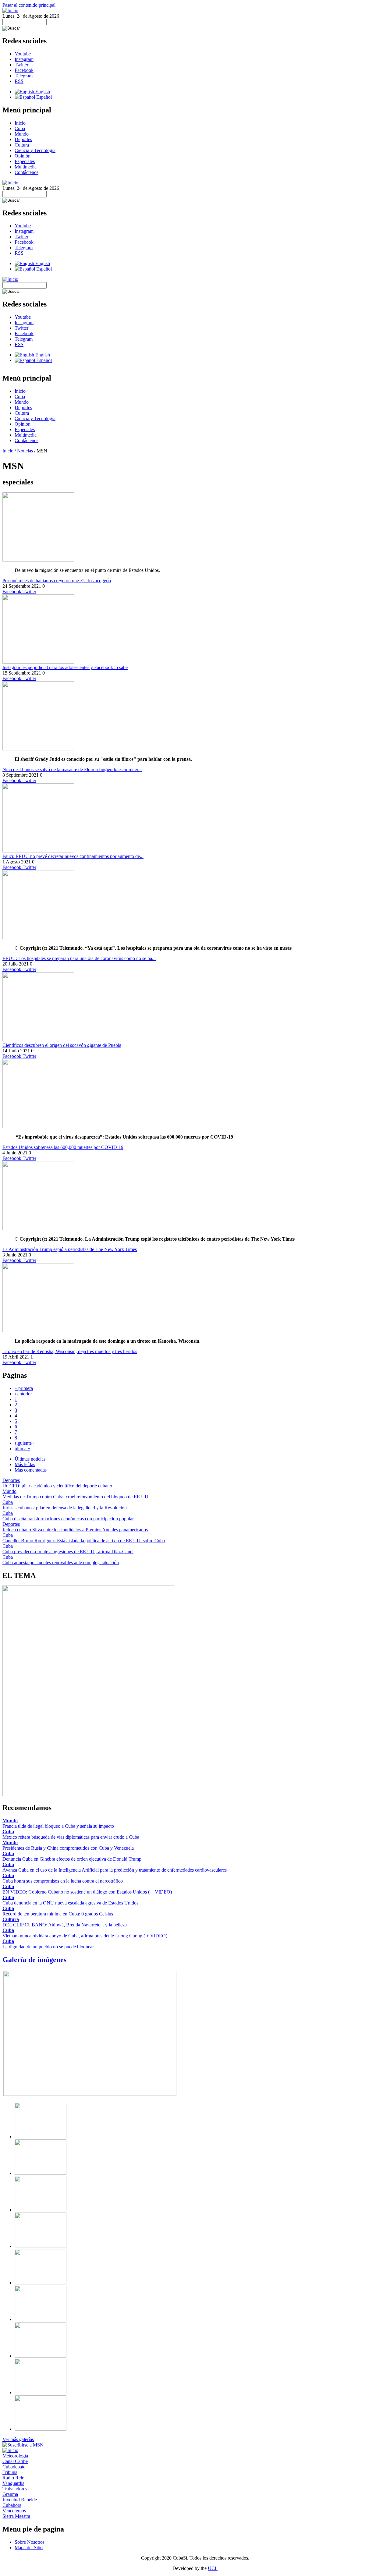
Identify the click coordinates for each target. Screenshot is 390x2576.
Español (43, 97)
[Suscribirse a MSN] (23, 2445)
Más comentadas (31, 1470)
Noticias (25, 451)
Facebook (24, 70)
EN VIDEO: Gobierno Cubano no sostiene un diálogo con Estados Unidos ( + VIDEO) (87, 1892)
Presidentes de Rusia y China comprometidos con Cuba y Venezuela (68, 1848)
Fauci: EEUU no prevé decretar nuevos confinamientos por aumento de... (73, 856)
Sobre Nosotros (30, 2542)
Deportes (23, 139)
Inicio (20, 123)
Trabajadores (15, 2489)
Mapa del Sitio (29, 2548)
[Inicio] (10, 11)
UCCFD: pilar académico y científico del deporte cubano (57, 1486)
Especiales (25, 161)
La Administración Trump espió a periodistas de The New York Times (70, 1249)
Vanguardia (13, 2483)
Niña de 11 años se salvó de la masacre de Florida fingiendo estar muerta (72, 769)
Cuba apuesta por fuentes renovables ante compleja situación (61, 1563)
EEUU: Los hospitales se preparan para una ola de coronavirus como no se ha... (79, 958)
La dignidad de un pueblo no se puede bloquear (48, 1947)
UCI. (213, 2568)
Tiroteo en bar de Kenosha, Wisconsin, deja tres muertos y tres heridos (70, 1351)
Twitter (21, 65)
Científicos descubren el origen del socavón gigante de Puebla (62, 1045)
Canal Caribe (15, 2461)
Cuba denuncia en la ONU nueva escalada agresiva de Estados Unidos (70, 1903)
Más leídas (25, 1464)
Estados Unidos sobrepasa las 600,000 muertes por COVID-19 (63, 1147)
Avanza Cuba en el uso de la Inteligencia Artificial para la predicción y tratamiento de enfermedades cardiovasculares (115, 1870)
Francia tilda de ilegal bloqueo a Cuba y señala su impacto (58, 1826)
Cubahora (12, 2505)
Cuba (20, 128)
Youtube (23, 54)
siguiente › (25, 1443)
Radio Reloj (14, 2478)
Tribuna (10, 2472)
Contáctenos (27, 172)
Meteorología (15, 2456)
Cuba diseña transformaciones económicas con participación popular (68, 1519)
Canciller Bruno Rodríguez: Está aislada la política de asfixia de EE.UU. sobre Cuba (84, 1541)
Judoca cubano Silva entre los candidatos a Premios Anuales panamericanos (75, 1530)
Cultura (22, 145)
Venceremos (14, 2511)
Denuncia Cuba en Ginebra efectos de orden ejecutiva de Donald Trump (72, 1859)
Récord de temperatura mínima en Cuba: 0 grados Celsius (58, 1914)
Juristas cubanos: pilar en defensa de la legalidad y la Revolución (65, 1508)
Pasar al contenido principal (29, 5)
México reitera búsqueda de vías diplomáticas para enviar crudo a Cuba (71, 1837)
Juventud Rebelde (20, 2500)
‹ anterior (23, 1394)
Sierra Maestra (16, 2516)
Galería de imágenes (34, 1960)
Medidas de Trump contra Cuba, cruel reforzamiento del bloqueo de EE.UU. (76, 1497)
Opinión (23, 156)
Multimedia (26, 167)
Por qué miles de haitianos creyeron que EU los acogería (57, 581)
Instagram (24, 59)
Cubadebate (14, 2467)
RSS (19, 81)
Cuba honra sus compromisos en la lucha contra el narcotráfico (63, 1881)
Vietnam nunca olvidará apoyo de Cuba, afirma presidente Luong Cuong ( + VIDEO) (85, 1936)
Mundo (22, 134)
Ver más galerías (18, 2439)
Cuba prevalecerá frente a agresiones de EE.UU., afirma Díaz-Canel (68, 1552)
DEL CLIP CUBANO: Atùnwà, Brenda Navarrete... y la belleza (65, 1925)
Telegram (24, 76)
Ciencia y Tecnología (35, 150)
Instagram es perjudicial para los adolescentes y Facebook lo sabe (65, 667)
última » (22, 1449)
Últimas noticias (30, 1459)
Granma (10, 2494)
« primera (24, 1388)
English (42, 92)
